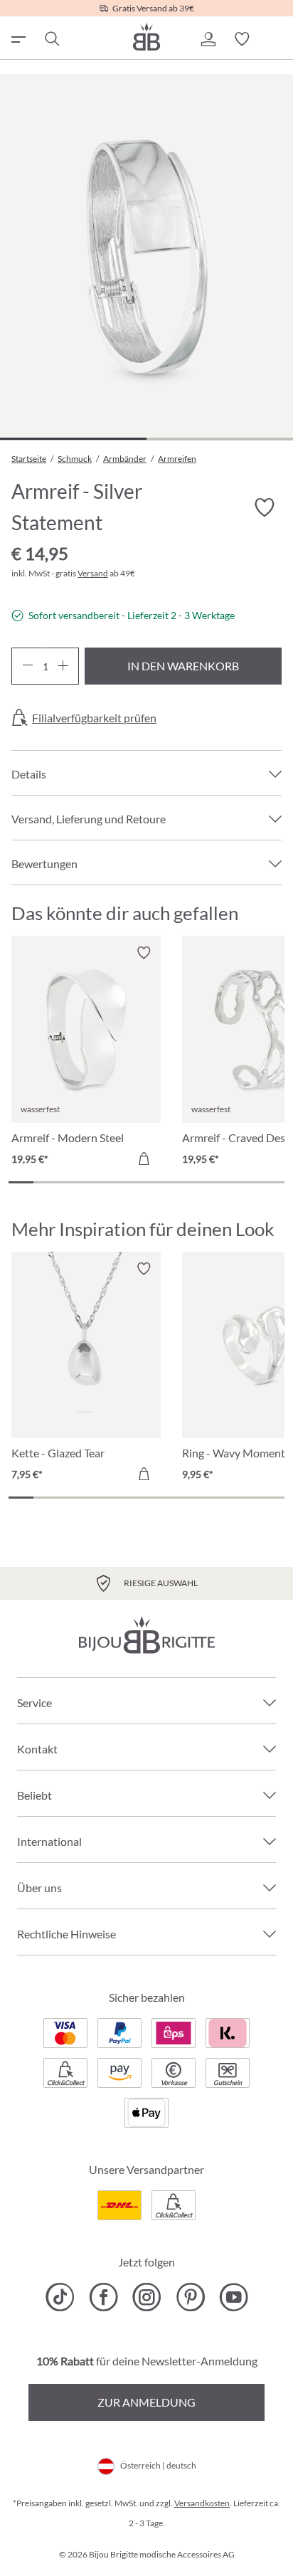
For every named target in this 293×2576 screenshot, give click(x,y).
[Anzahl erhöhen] (63, 666)
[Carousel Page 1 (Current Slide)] (21, 1182)
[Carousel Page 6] (146, 1182)
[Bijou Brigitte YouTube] (234, 2297)
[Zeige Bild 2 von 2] (220, 439)
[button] (208, 39)
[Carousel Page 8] (197, 1182)
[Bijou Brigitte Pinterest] (190, 2297)
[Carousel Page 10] (246, 1182)
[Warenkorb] (276, 39)
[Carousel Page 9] (222, 1182)
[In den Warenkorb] (144, 1158)
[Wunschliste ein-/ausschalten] (265, 508)
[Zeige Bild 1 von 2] (73, 439)
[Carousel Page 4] (96, 1182)
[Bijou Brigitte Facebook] (103, 2297)
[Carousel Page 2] (46, 1182)
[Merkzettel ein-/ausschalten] (144, 953)
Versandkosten (202, 2503)
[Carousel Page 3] (71, 1182)
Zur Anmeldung (146, 2402)
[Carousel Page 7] (172, 1182)
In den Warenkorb (183, 666)
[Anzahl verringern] (27, 666)
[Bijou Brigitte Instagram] (147, 2297)
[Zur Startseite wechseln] (146, 37)
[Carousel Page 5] (121, 1182)
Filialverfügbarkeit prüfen (94, 718)
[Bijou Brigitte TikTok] (60, 2297)
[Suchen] (51, 39)
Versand (93, 573)
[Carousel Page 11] (272, 1182)
